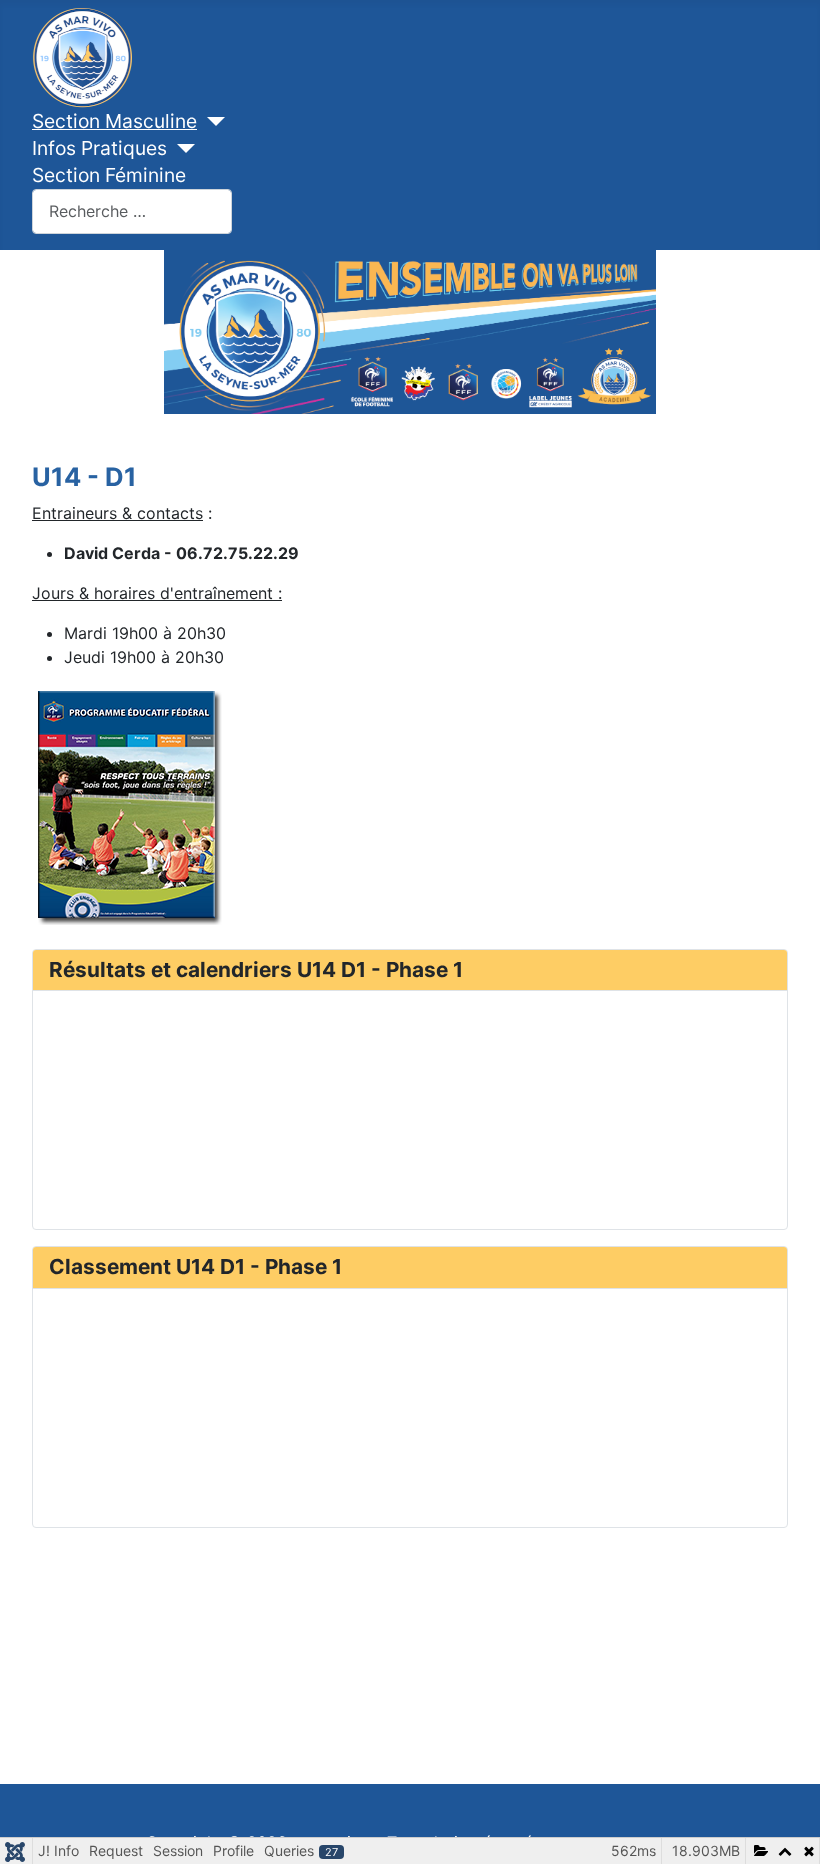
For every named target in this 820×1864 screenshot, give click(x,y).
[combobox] (132, 211)
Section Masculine (114, 121)
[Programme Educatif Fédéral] (127, 803)
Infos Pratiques (99, 148)
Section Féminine (109, 175)
